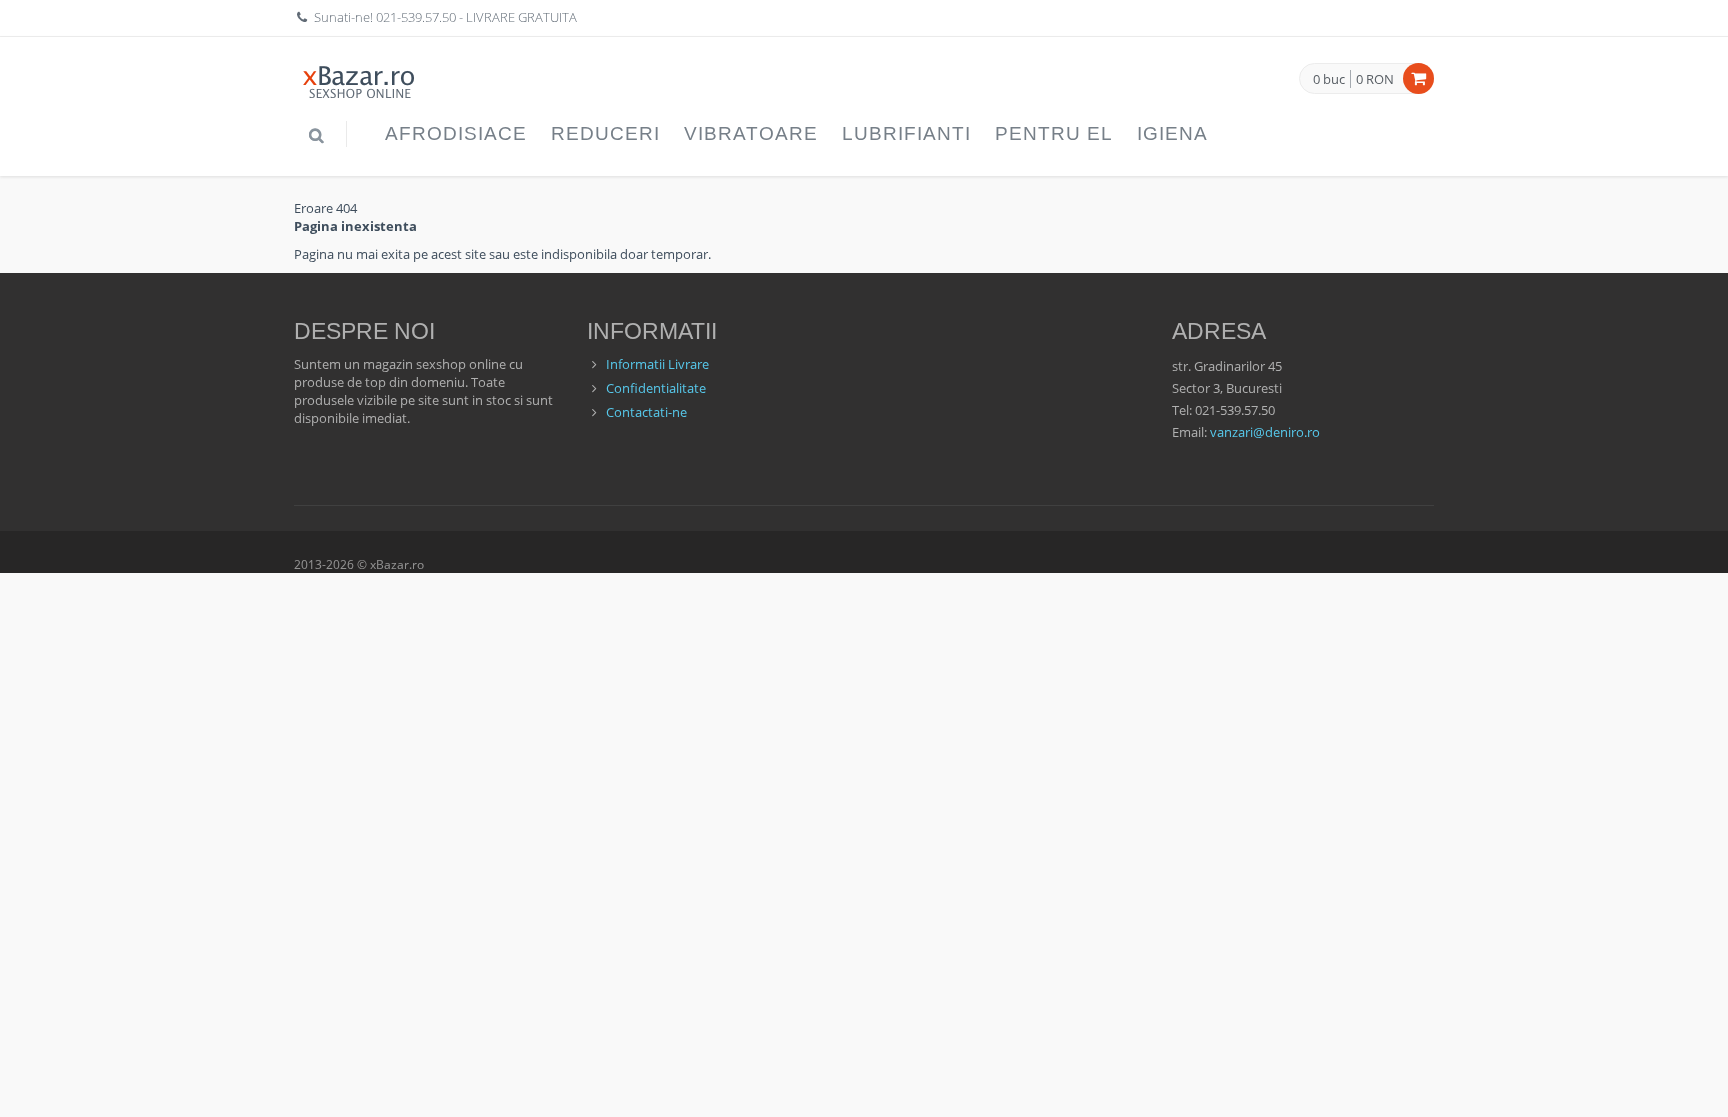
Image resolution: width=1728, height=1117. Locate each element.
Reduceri (605, 133)
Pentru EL (1054, 133)
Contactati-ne (646, 412)
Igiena (1172, 133)
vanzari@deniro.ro (1265, 432)
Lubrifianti (906, 133)
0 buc (1329, 80)
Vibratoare (751, 133)
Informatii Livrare (657, 364)
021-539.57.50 (416, 17)
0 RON (1375, 79)
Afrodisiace (456, 133)
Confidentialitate (656, 388)
